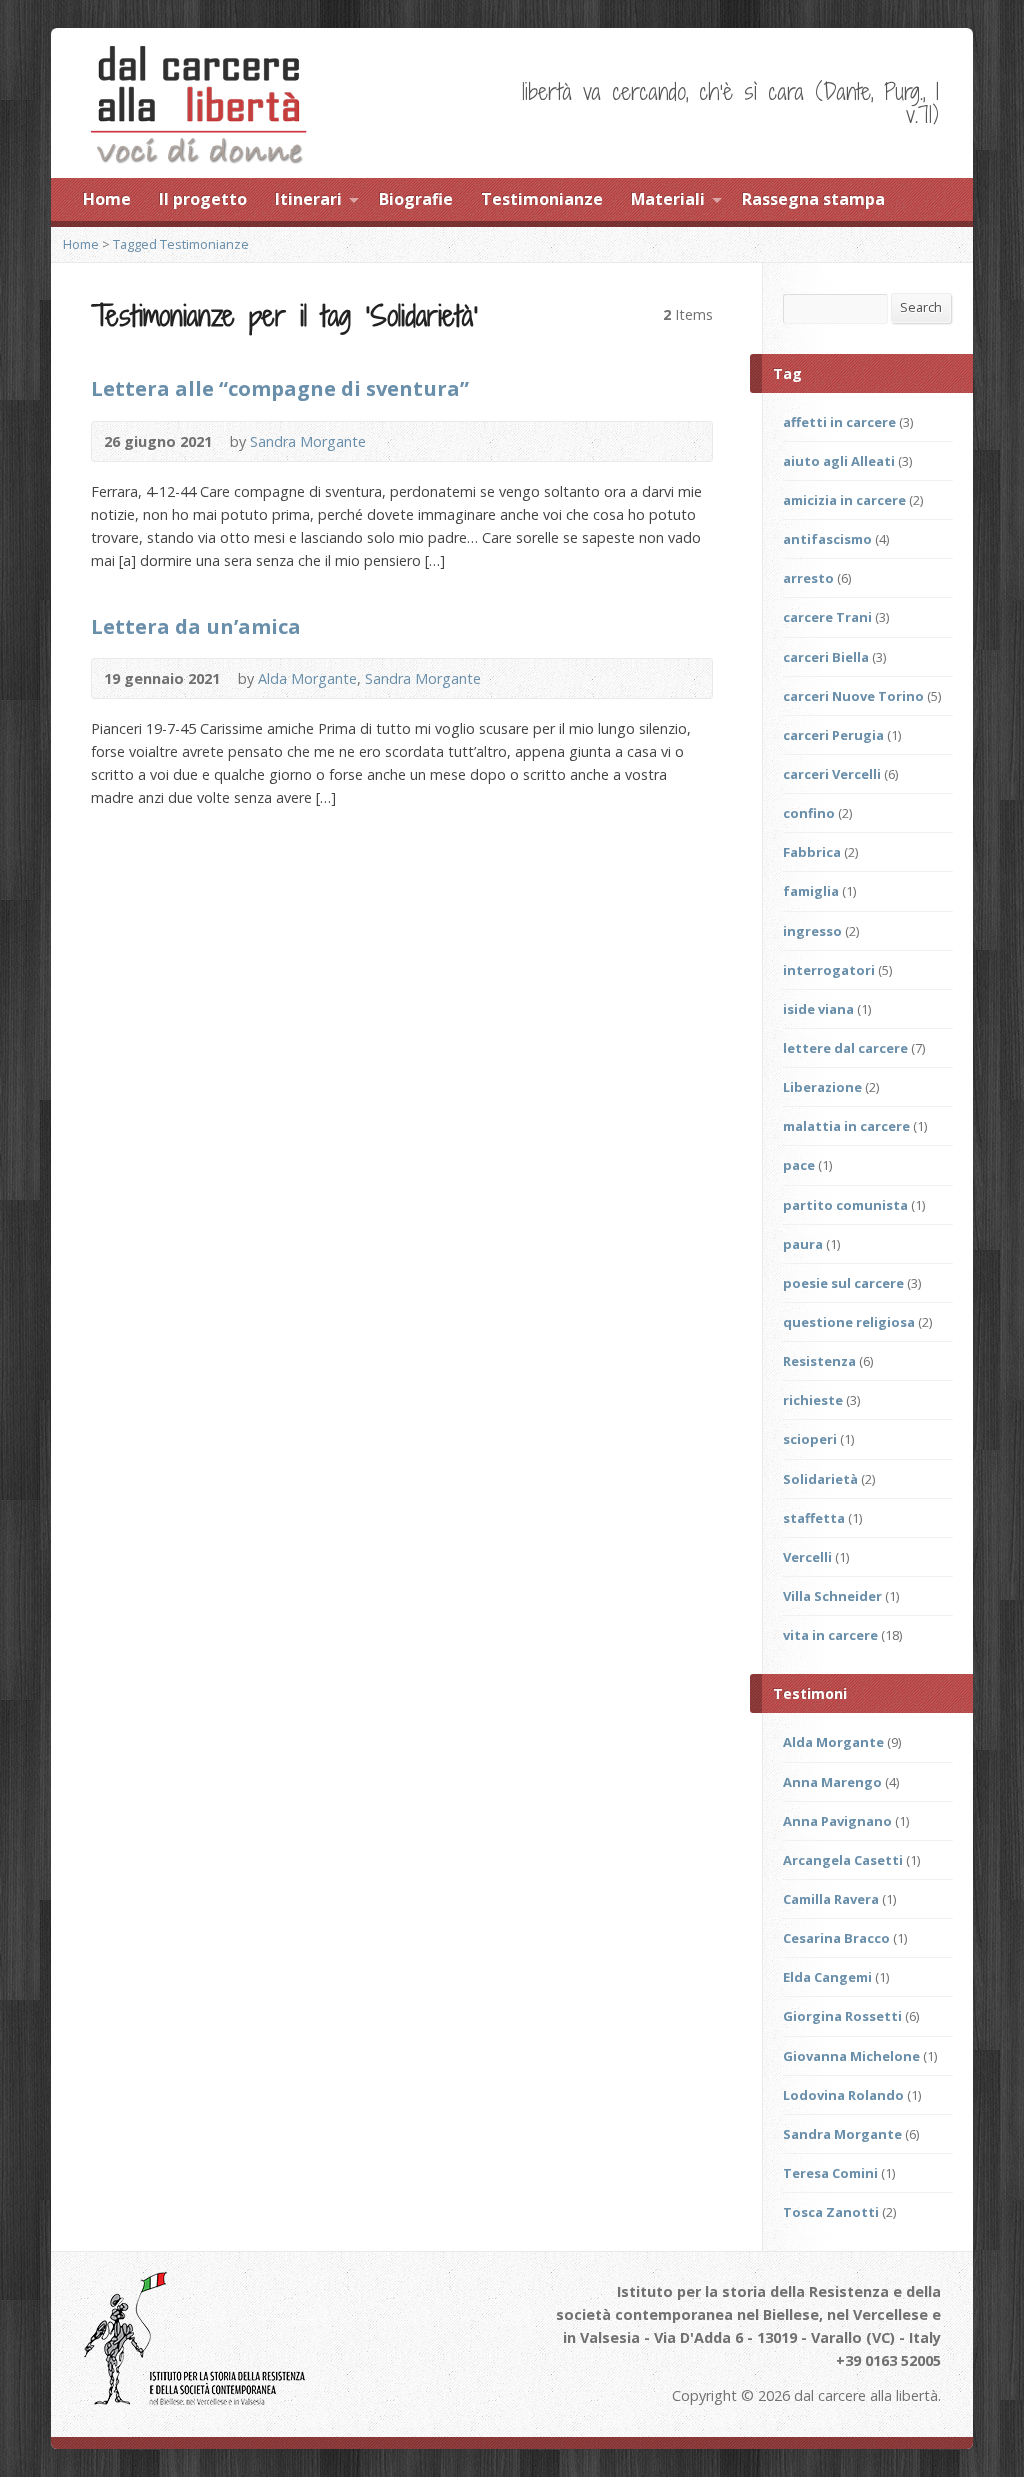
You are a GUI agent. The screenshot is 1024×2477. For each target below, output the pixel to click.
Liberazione (822, 1087)
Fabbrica (812, 852)
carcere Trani (827, 617)
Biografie (416, 199)
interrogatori (829, 970)
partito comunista (845, 1205)
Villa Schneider (832, 1596)
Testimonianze (542, 199)
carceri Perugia (833, 735)
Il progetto (203, 199)
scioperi (810, 1439)
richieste (813, 1400)
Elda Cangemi (827, 1977)
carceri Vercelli (832, 774)
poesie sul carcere (843, 1283)
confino (809, 813)
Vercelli (807, 1557)
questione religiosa (849, 1322)
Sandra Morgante (308, 441)
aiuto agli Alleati (839, 461)
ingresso (812, 931)
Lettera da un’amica (196, 626)
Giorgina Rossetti (842, 2016)
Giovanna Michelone (851, 2056)
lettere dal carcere (845, 1048)
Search (921, 307)
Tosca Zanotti (831, 2212)
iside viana (818, 1009)
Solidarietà (820, 1479)
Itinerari (308, 199)
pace (799, 1165)
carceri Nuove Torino (853, 696)
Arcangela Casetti (843, 1860)
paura (803, 1244)
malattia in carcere (846, 1126)
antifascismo (827, 539)
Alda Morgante (307, 678)
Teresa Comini (830, 2173)
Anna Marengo (832, 1782)
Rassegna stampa (813, 199)
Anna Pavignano (837, 1821)
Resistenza (819, 1361)
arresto (808, 578)
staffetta (814, 1518)
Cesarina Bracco (836, 1938)
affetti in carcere (839, 422)
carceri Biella (826, 657)
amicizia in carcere (844, 500)
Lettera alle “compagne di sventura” (280, 388)
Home (107, 199)
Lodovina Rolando (843, 2095)
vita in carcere (830, 1635)
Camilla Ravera (831, 1899)
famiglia (811, 891)
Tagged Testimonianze (181, 244)
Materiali (668, 199)
